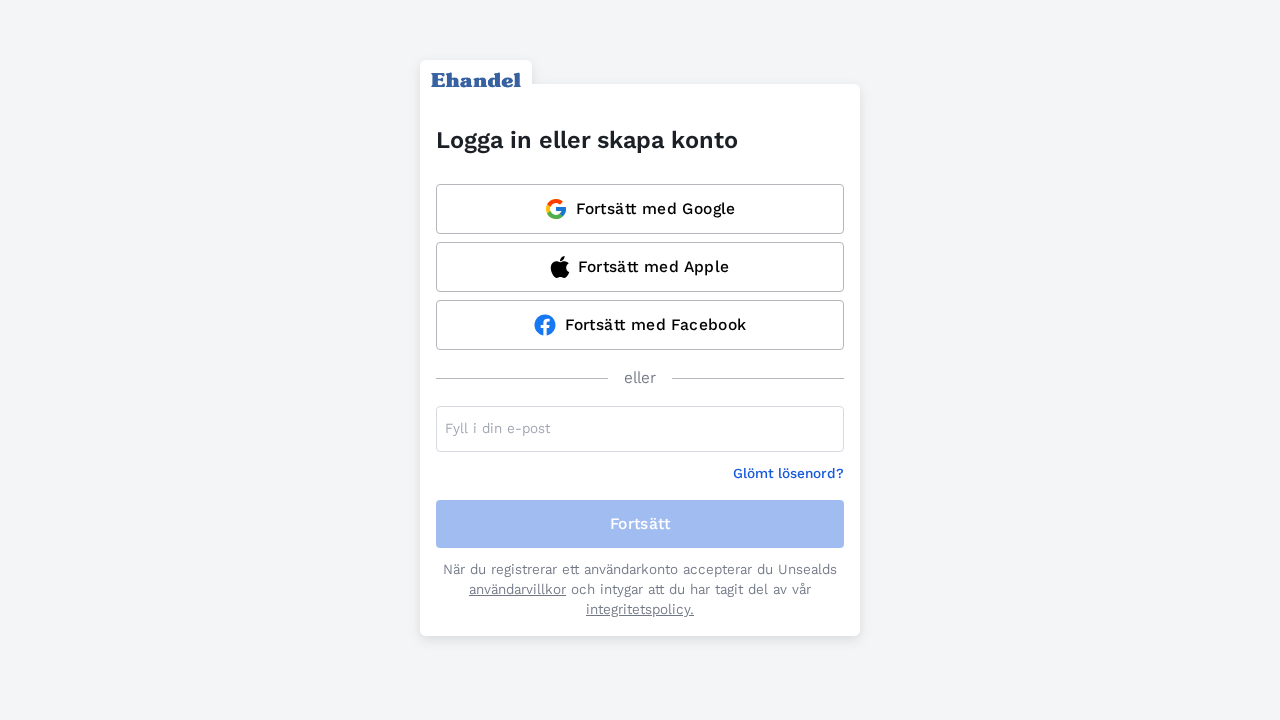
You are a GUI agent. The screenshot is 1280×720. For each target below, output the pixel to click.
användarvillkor (517, 589)
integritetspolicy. (640, 609)
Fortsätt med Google (656, 208)
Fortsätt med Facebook (655, 324)
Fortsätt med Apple (653, 266)
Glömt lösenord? (788, 473)
